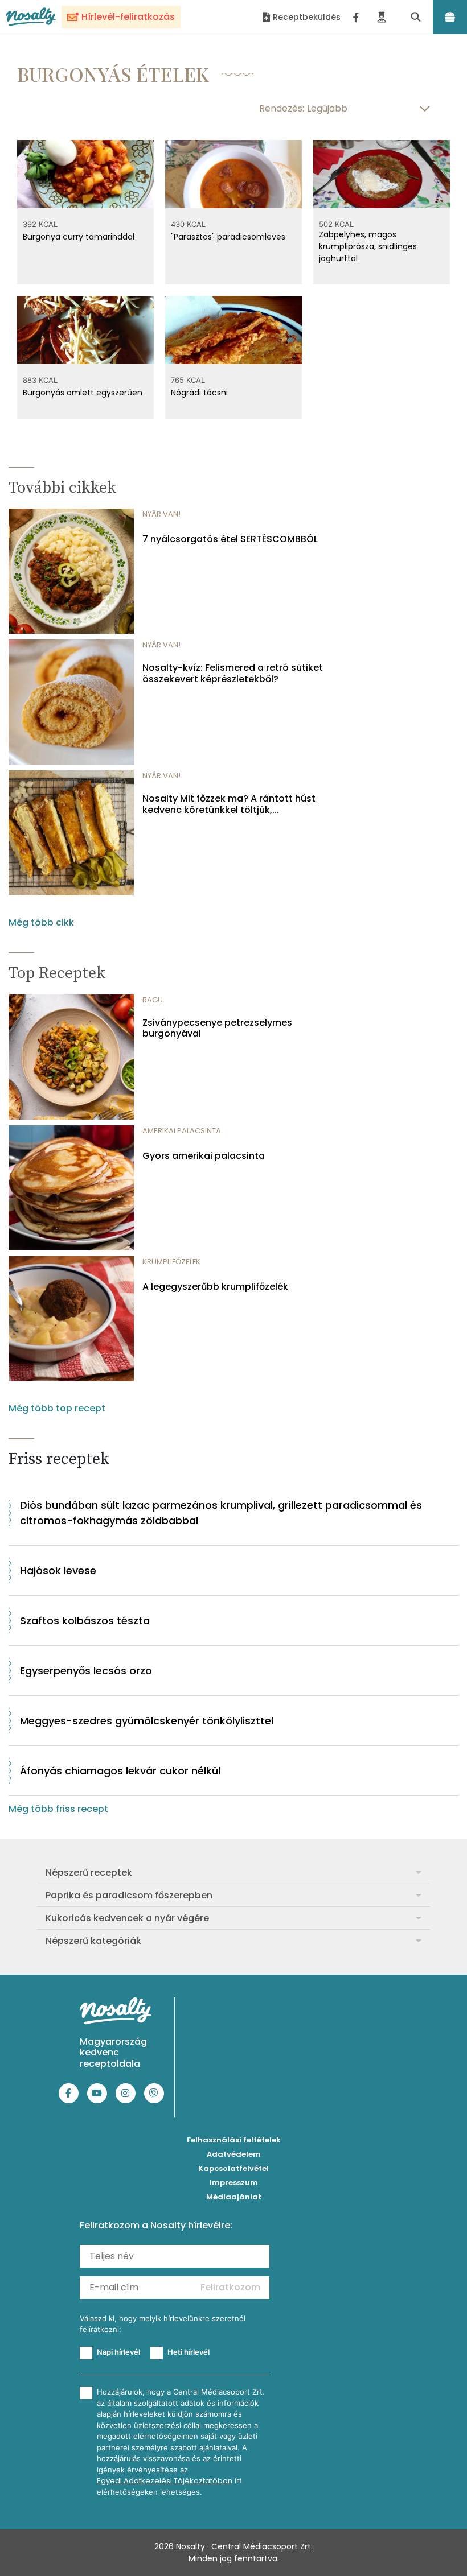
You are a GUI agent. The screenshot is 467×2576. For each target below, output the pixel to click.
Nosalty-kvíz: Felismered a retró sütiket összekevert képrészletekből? (233, 673)
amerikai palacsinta (182, 1131)
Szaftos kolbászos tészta (85, 1621)
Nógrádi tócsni (199, 393)
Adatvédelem (234, 2154)
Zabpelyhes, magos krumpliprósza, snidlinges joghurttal (368, 246)
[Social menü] (356, 17)
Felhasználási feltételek (234, 2140)
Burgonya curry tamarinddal (79, 237)
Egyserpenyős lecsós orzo (86, 1671)
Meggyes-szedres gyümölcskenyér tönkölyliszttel (147, 1721)
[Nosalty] (31, 17)
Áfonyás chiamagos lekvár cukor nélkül (120, 1771)
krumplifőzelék (171, 1262)
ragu (153, 1000)
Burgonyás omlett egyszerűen (83, 393)
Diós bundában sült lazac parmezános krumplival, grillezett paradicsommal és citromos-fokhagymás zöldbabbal (221, 1513)
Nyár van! (161, 514)
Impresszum (234, 2183)
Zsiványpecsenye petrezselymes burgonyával (217, 1028)
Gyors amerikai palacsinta (204, 1156)
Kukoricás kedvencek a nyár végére (127, 1918)
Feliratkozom (230, 2287)
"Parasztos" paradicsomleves (228, 237)
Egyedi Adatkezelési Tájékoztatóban (165, 2481)
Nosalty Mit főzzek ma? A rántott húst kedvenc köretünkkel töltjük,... (229, 804)
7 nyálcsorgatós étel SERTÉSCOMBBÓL (230, 539)
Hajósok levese (58, 1570)
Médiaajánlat (234, 2197)
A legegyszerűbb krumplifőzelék (215, 1287)
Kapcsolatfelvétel (233, 2168)
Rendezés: (282, 108)
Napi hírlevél (118, 2352)
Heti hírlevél (189, 2352)
